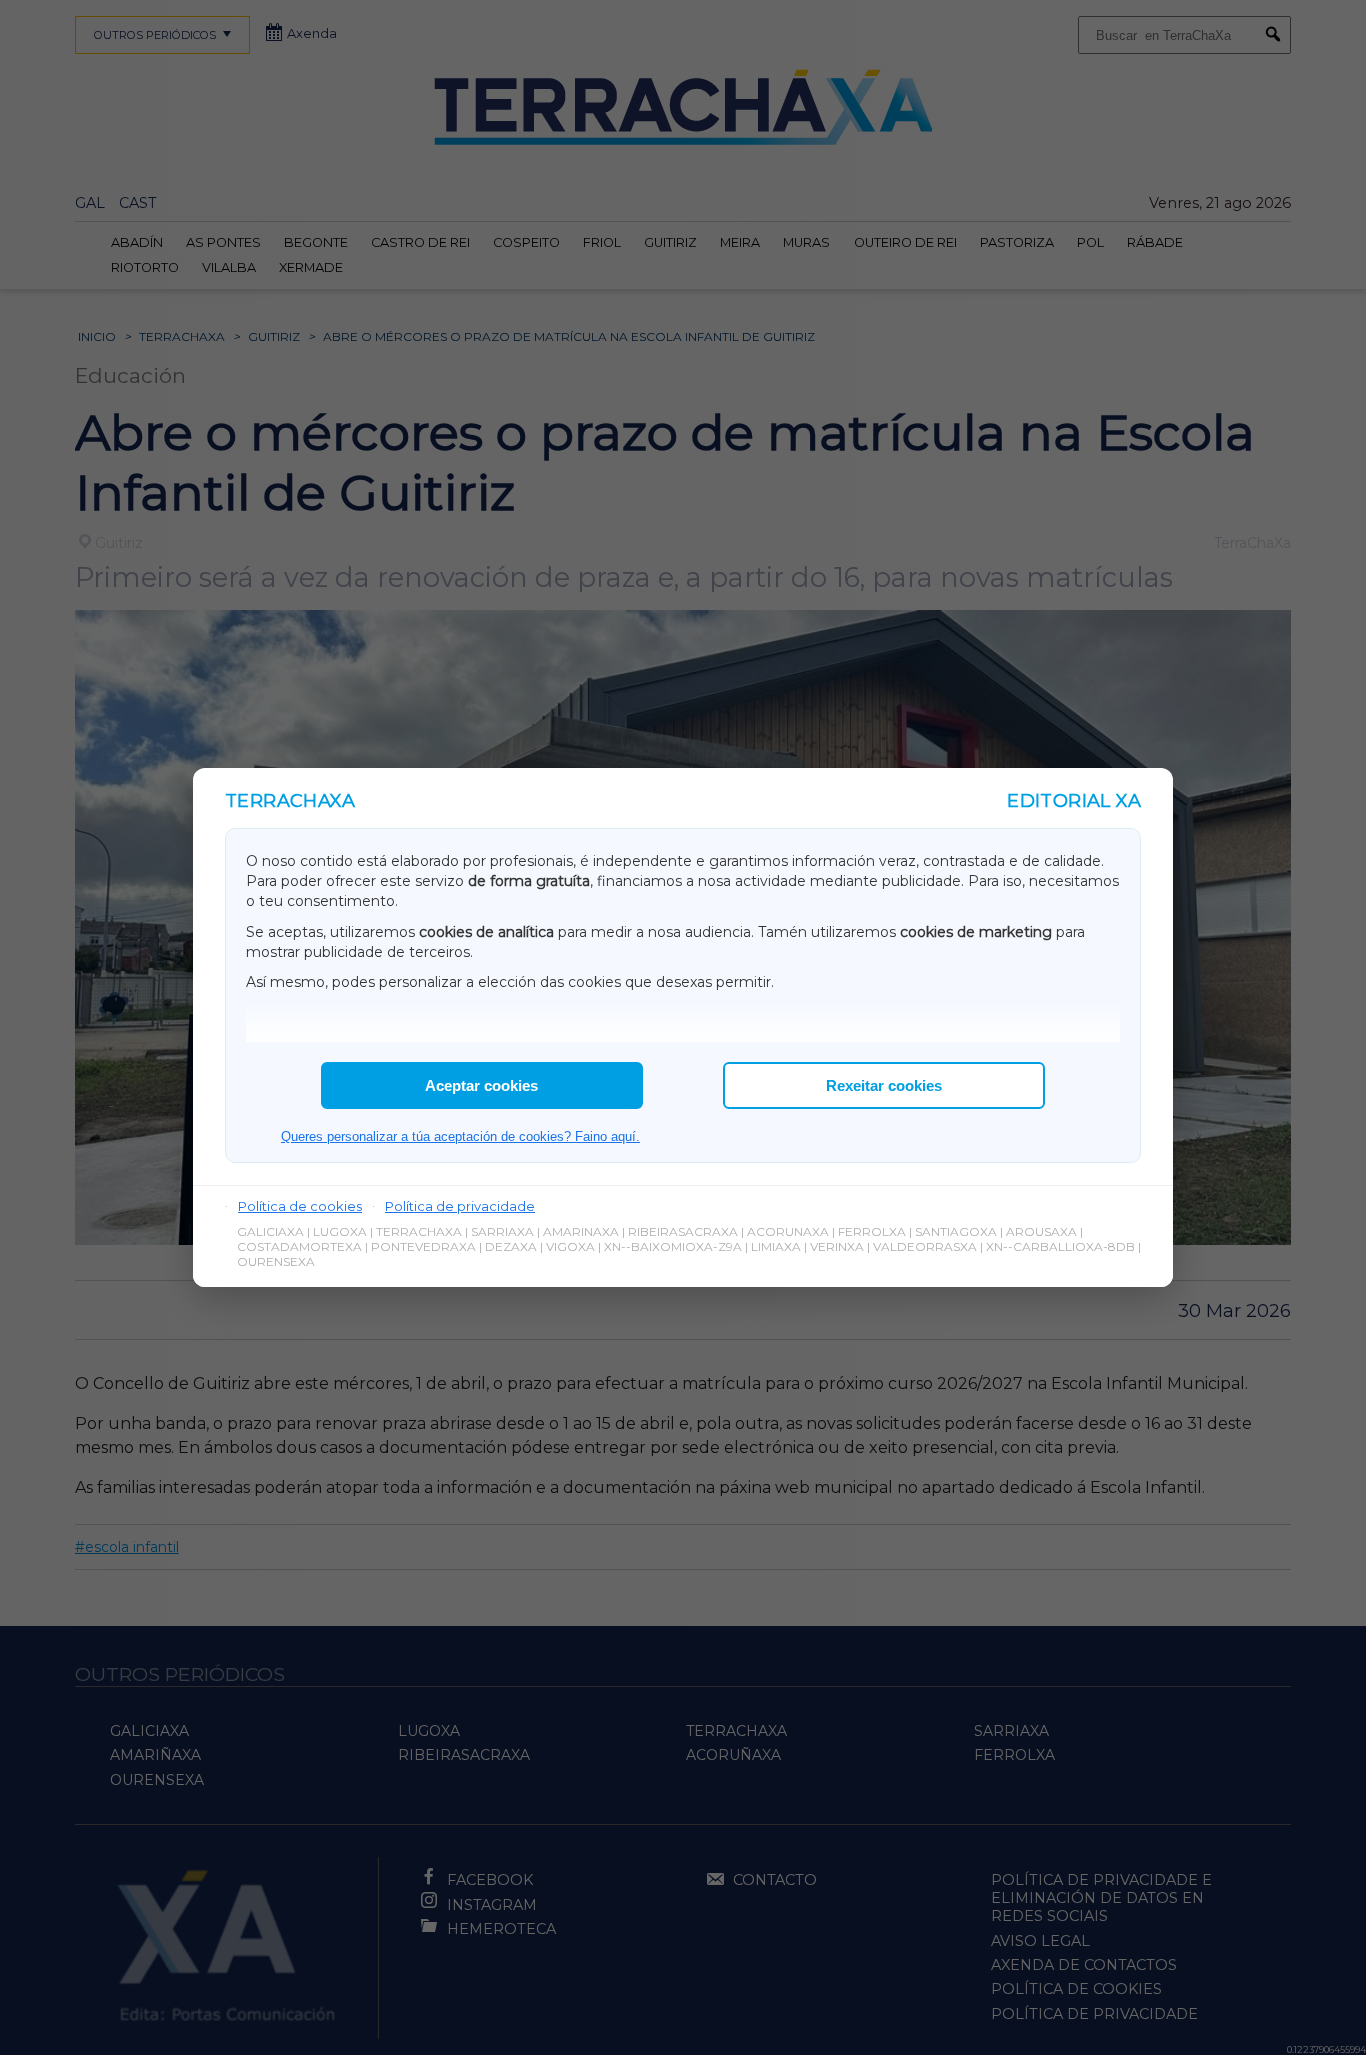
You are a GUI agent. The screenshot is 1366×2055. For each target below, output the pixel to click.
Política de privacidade (460, 1206)
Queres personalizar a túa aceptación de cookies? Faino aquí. (460, 1136)
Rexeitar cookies (884, 1085)
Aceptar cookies (481, 1085)
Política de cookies (300, 1206)
